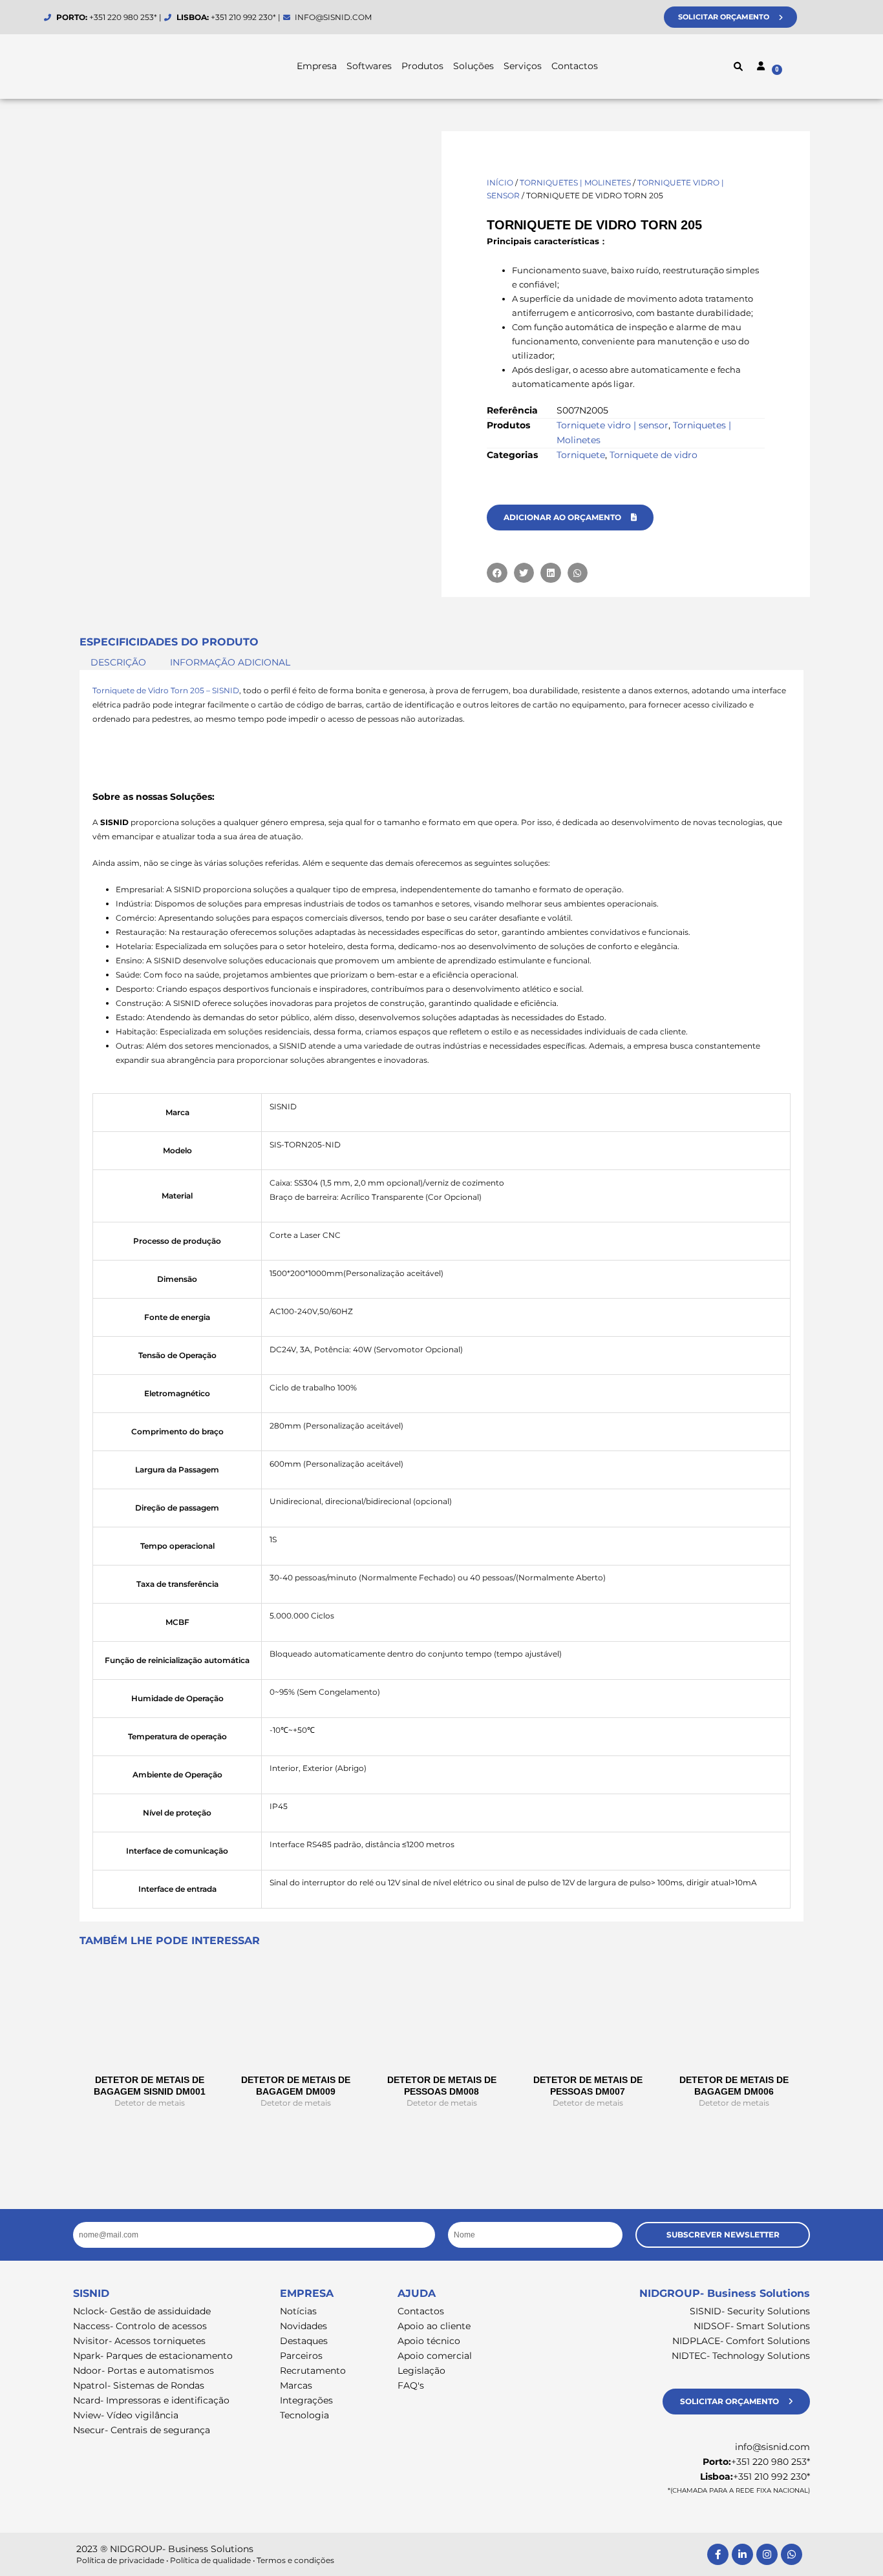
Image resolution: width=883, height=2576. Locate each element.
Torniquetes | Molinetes (575, 183)
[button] (738, 67)
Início (500, 183)
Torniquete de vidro (654, 455)
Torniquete (581, 455)
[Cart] (803, 68)
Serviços (523, 66)
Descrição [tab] (118, 663)
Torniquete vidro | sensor (612, 425)
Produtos (422, 66)
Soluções (473, 66)
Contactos (575, 66)
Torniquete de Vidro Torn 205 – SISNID (166, 690)
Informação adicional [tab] (230, 663)
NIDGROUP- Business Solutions (725, 2293)
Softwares (369, 66)
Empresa (317, 66)
